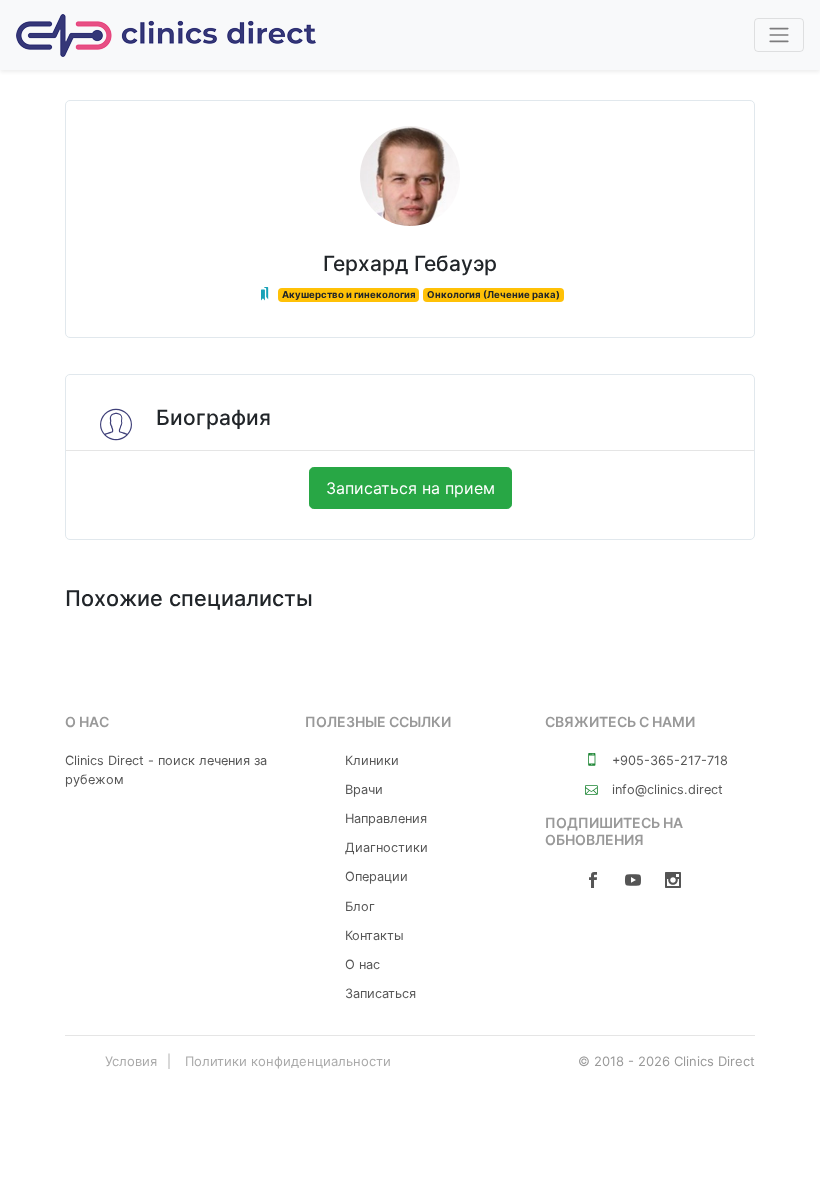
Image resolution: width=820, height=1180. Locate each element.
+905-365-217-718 (668, 760)
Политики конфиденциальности (288, 1061)
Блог (360, 906)
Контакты (374, 935)
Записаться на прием (410, 488)
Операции (376, 876)
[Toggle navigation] (779, 35)
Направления (386, 818)
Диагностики (386, 847)
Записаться (380, 993)
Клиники (372, 760)
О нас (362, 964)
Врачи (364, 789)
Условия (131, 1061)
